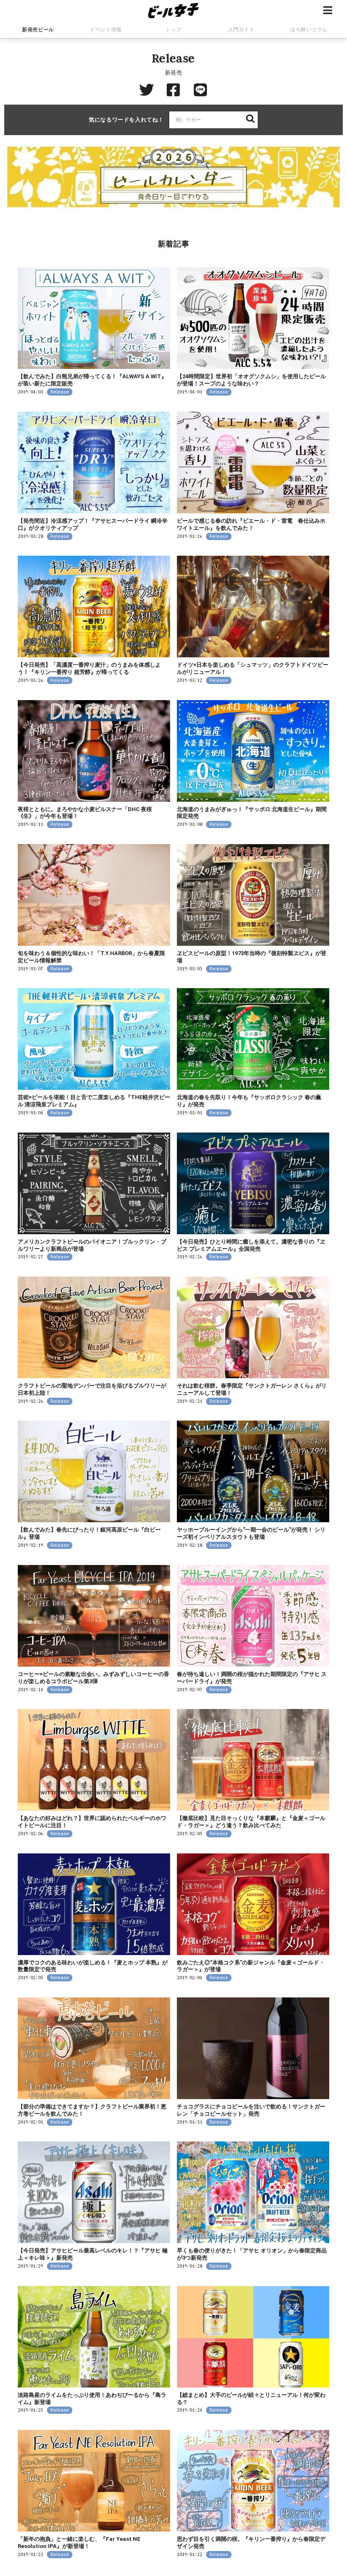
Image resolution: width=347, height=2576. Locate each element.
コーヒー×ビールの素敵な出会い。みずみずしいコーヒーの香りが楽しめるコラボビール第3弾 (94, 1678)
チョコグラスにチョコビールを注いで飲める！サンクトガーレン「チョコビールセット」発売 (251, 2110)
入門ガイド (241, 30)
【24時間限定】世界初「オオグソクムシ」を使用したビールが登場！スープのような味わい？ (251, 380)
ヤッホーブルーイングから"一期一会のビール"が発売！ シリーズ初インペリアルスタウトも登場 (251, 1533)
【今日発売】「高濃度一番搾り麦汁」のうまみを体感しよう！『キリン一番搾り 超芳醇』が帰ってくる (89, 668)
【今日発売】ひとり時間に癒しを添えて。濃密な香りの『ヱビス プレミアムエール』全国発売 (251, 1245)
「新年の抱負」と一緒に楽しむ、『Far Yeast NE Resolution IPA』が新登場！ (79, 2543)
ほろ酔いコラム (309, 30)
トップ (173, 30)
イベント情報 (106, 30)
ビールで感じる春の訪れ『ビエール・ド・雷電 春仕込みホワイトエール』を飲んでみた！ (251, 524)
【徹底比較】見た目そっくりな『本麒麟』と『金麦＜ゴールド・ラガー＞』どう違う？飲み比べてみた (251, 1822)
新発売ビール (38, 30)
